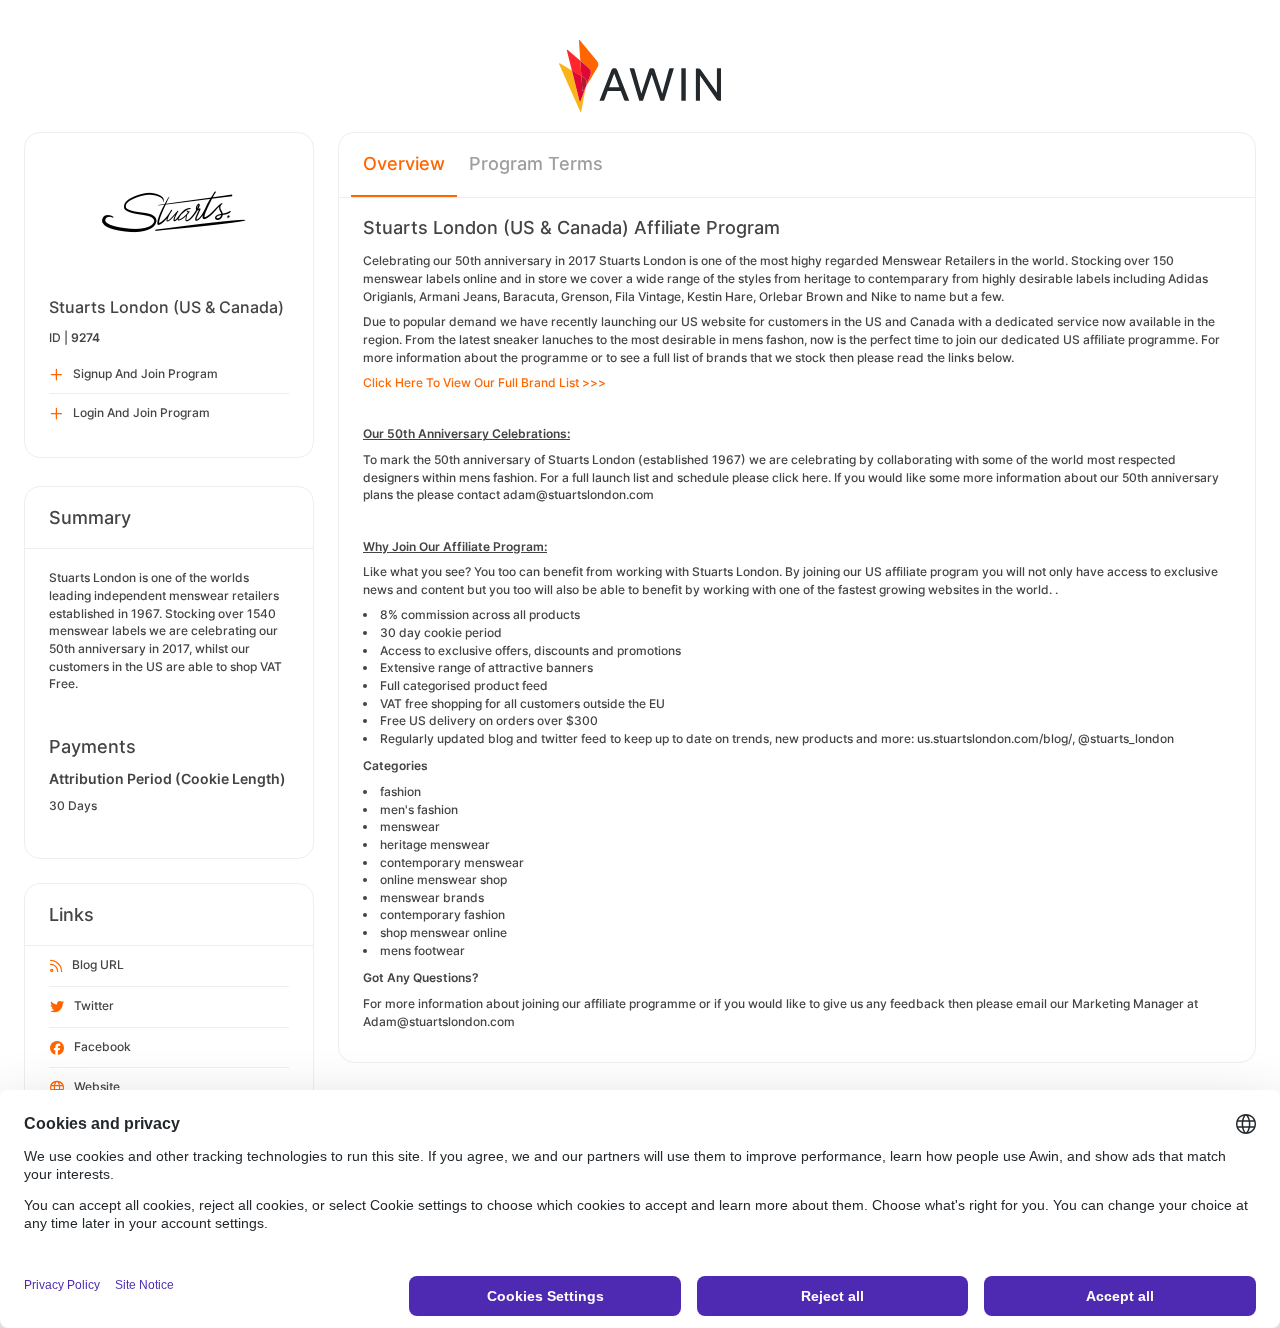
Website (97, 1086)
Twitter (94, 1005)
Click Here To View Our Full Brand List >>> (484, 382)
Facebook (102, 1046)
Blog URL (98, 964)
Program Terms (536, 163)
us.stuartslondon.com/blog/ (994, 738)
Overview (404, 163)
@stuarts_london (1126, 738)
